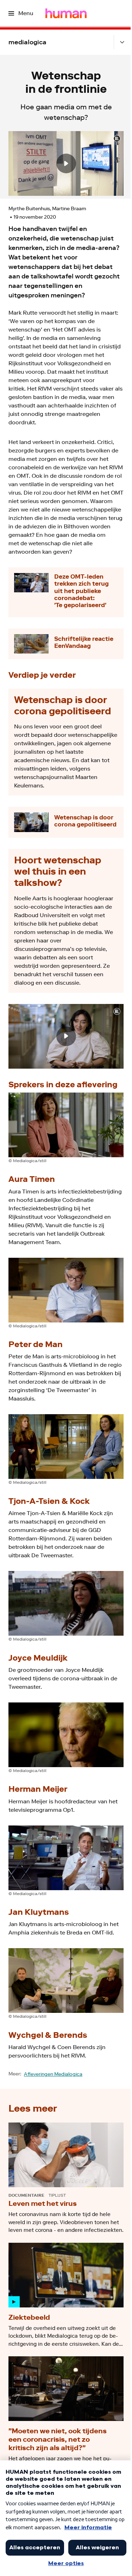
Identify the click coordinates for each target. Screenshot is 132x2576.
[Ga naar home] (66, 13)
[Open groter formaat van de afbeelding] (66, 1125)
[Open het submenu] (122, 42)
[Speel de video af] (66, 163)
